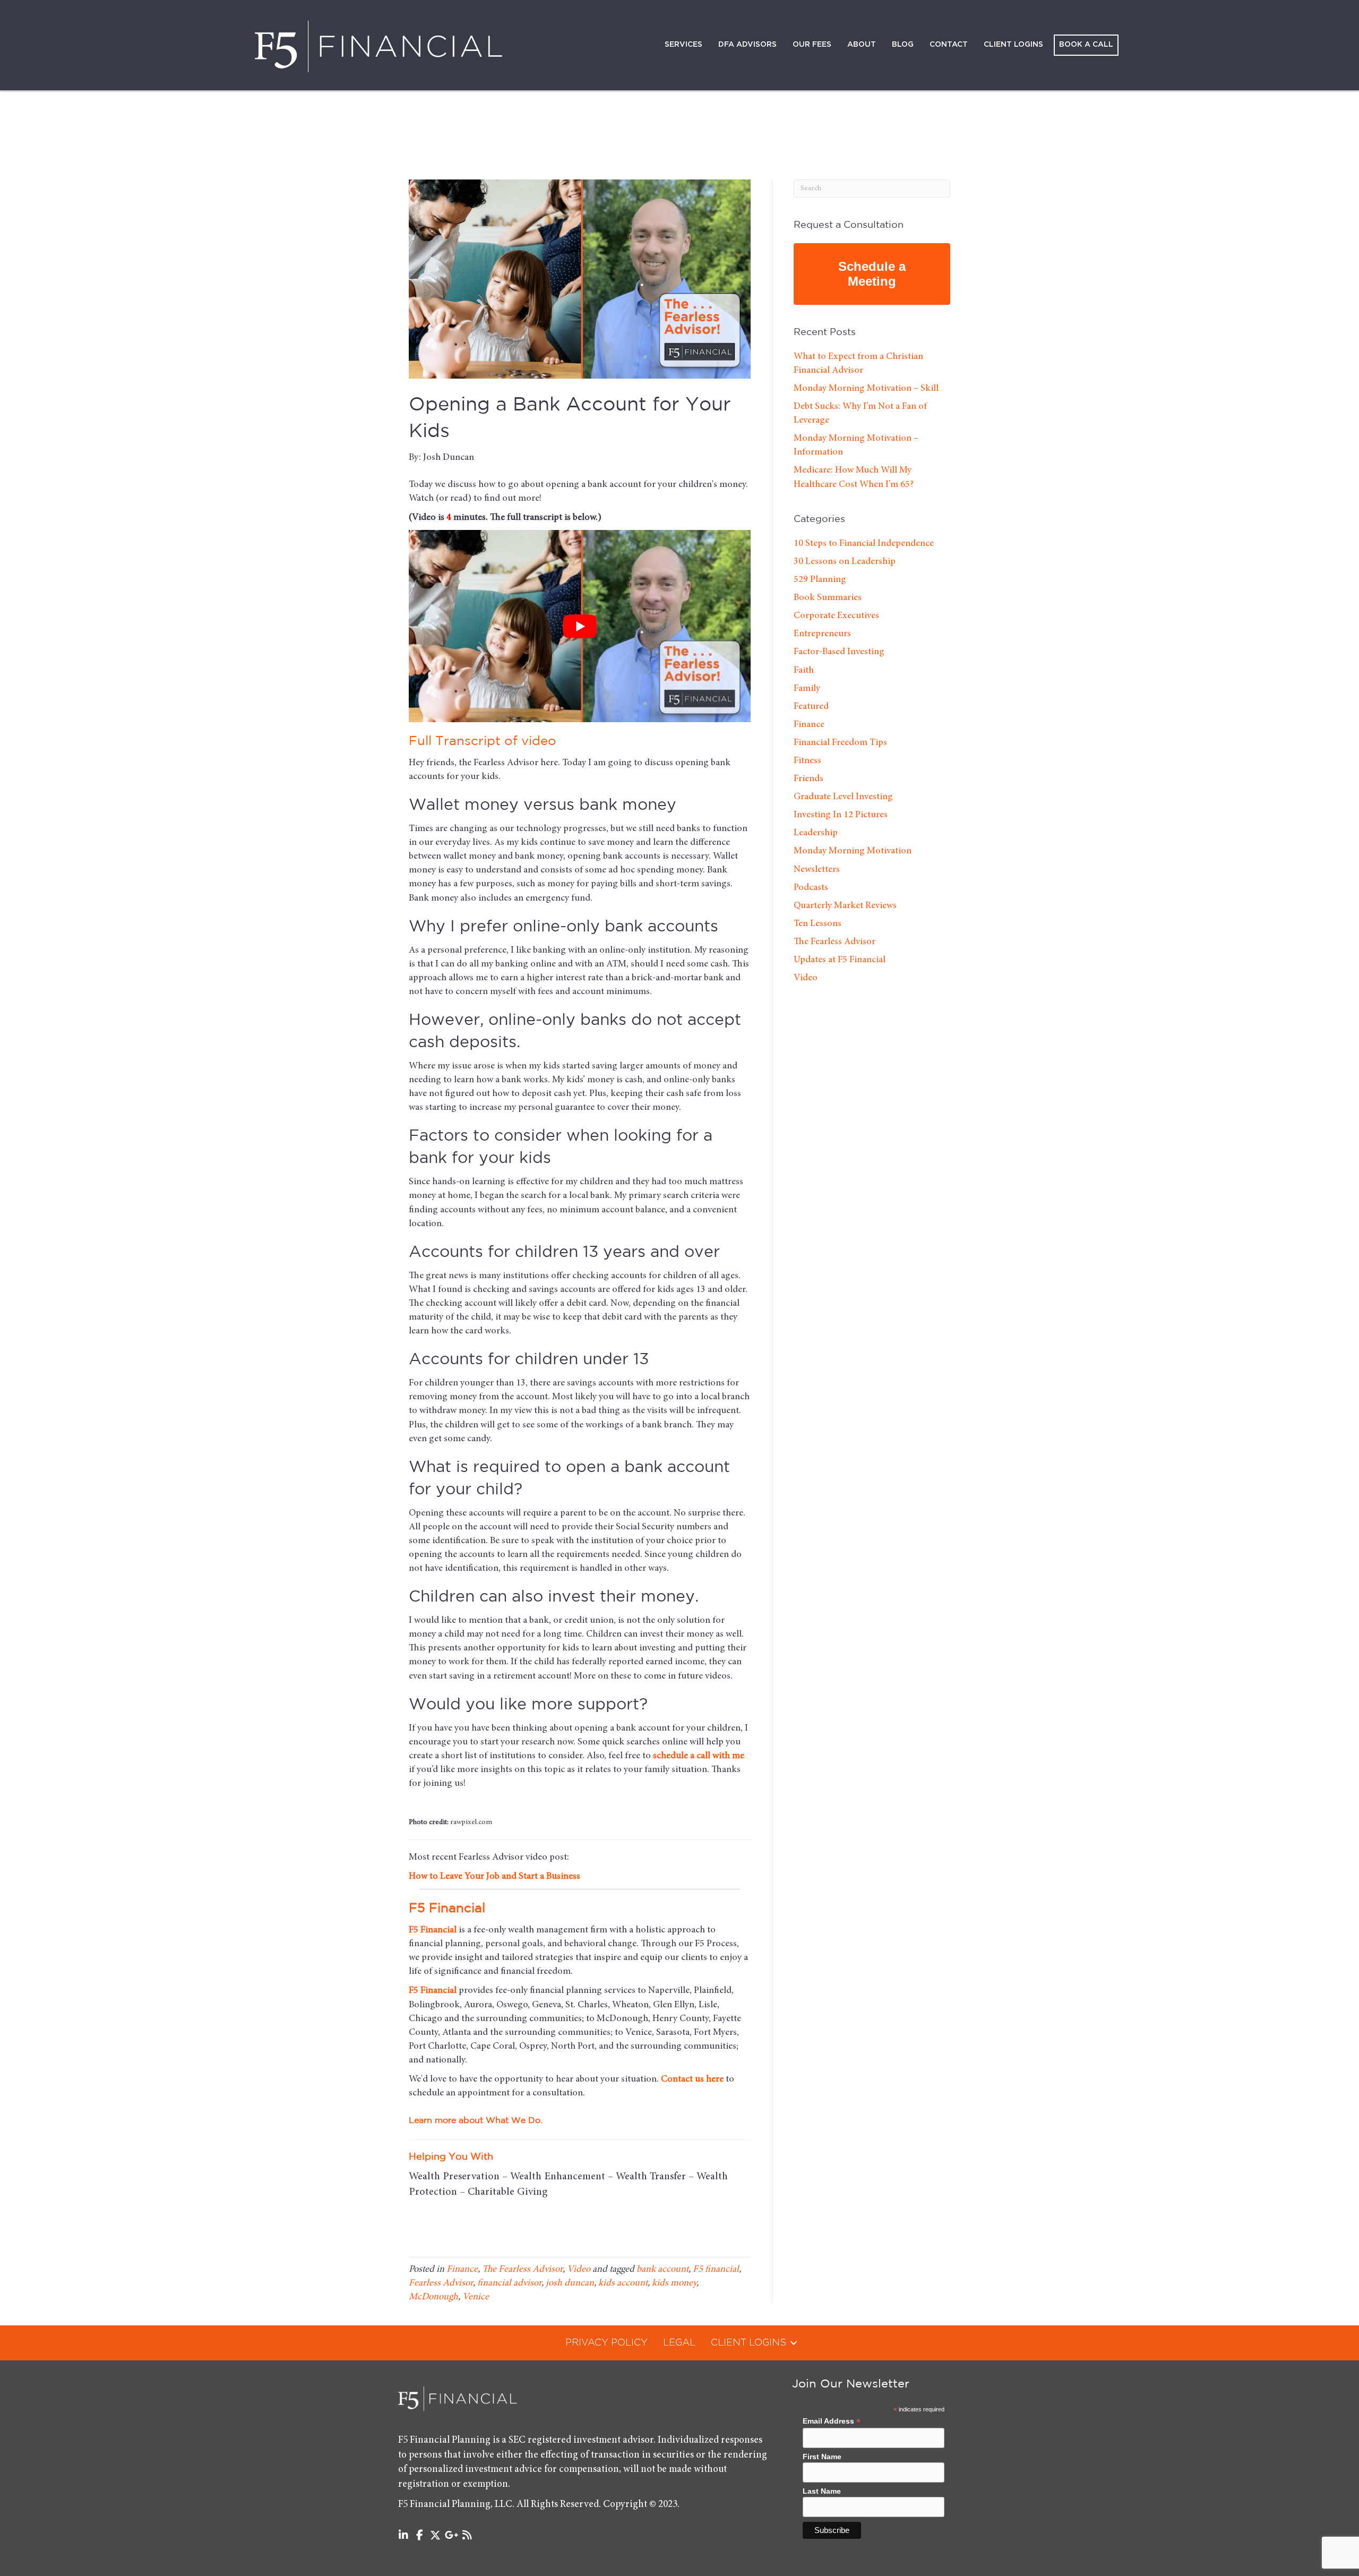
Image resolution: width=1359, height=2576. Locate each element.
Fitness (807, 761)
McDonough (433, 2297)
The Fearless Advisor (522, 2270)
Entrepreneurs (822, 634)
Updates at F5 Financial (840, 960)
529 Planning (820, 580)
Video (579, 2270)
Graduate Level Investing (843, 797)
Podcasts (811, 888)
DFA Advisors (747, 45)
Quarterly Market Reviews (845, 906)
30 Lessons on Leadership (845, 562)
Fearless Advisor (441, 2283)
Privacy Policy (607, 2343)
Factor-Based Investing (839, 652)
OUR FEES (812, 45)
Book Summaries (828, 598)
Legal (679, 2343)
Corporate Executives (836, 616)
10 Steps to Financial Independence (864, 544)
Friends (808, 779)
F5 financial (716, 2270)
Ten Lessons (818, 924)
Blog (903, 45)
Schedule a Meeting (872, 274)
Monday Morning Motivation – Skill (866, 389)
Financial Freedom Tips (840, 743)
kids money (674, 2283)
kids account (623, 2283)
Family (807, 689)
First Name (822, 2457)
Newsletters (817, 870)
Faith (804, 671)
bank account (663, 2270)
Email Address (832, 2421)
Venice (476, 2297)
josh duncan (570, 2283)
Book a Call (1086, 45)
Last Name (822, 2492)
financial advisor (509, 2283)
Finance (462, 2270)
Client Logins (1013, 45)
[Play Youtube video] (580, 626)
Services (683, 45)
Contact (949, 45)
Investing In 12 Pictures (841, 815)
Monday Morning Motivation (853, 851)
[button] (794, 2343)
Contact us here (692, 2079)
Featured (811, 707)
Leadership (816, 833)
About (862, 45)
